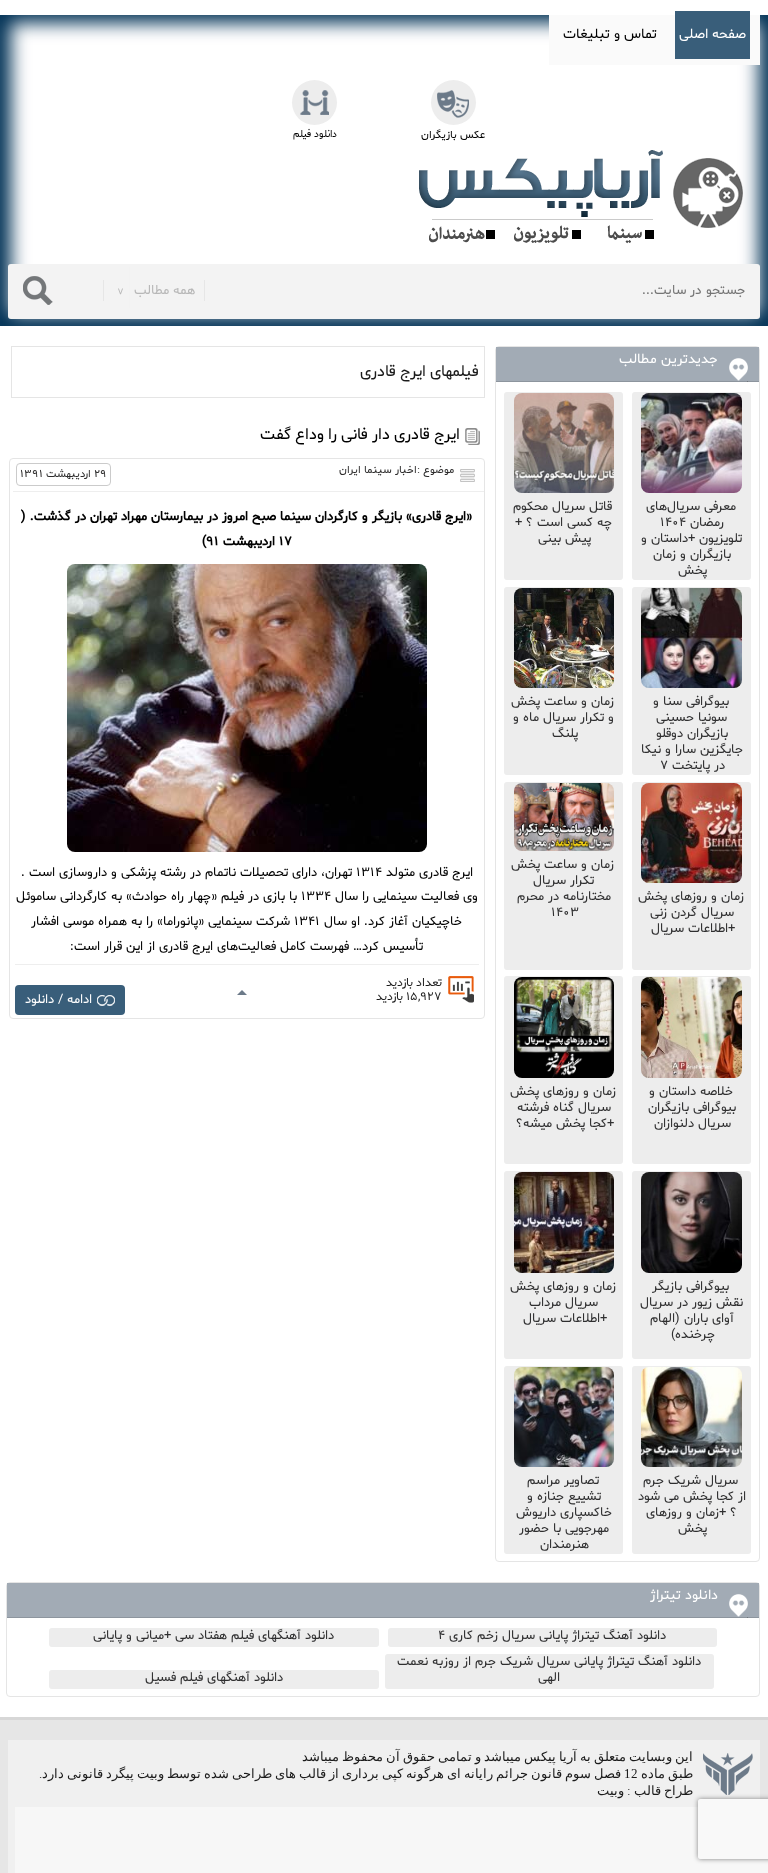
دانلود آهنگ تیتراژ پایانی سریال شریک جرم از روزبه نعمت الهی (549, 1670)
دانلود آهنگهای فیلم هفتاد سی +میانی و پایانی (213, 1636)
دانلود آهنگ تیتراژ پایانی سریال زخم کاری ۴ (552, 1636)
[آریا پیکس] (585, 197)
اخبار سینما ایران (378, 470)
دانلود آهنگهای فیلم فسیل (214, 1678)
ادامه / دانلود (58, 1000)
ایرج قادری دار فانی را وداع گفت (360, 435)
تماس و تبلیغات (610, 34)
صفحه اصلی (712, 34)
